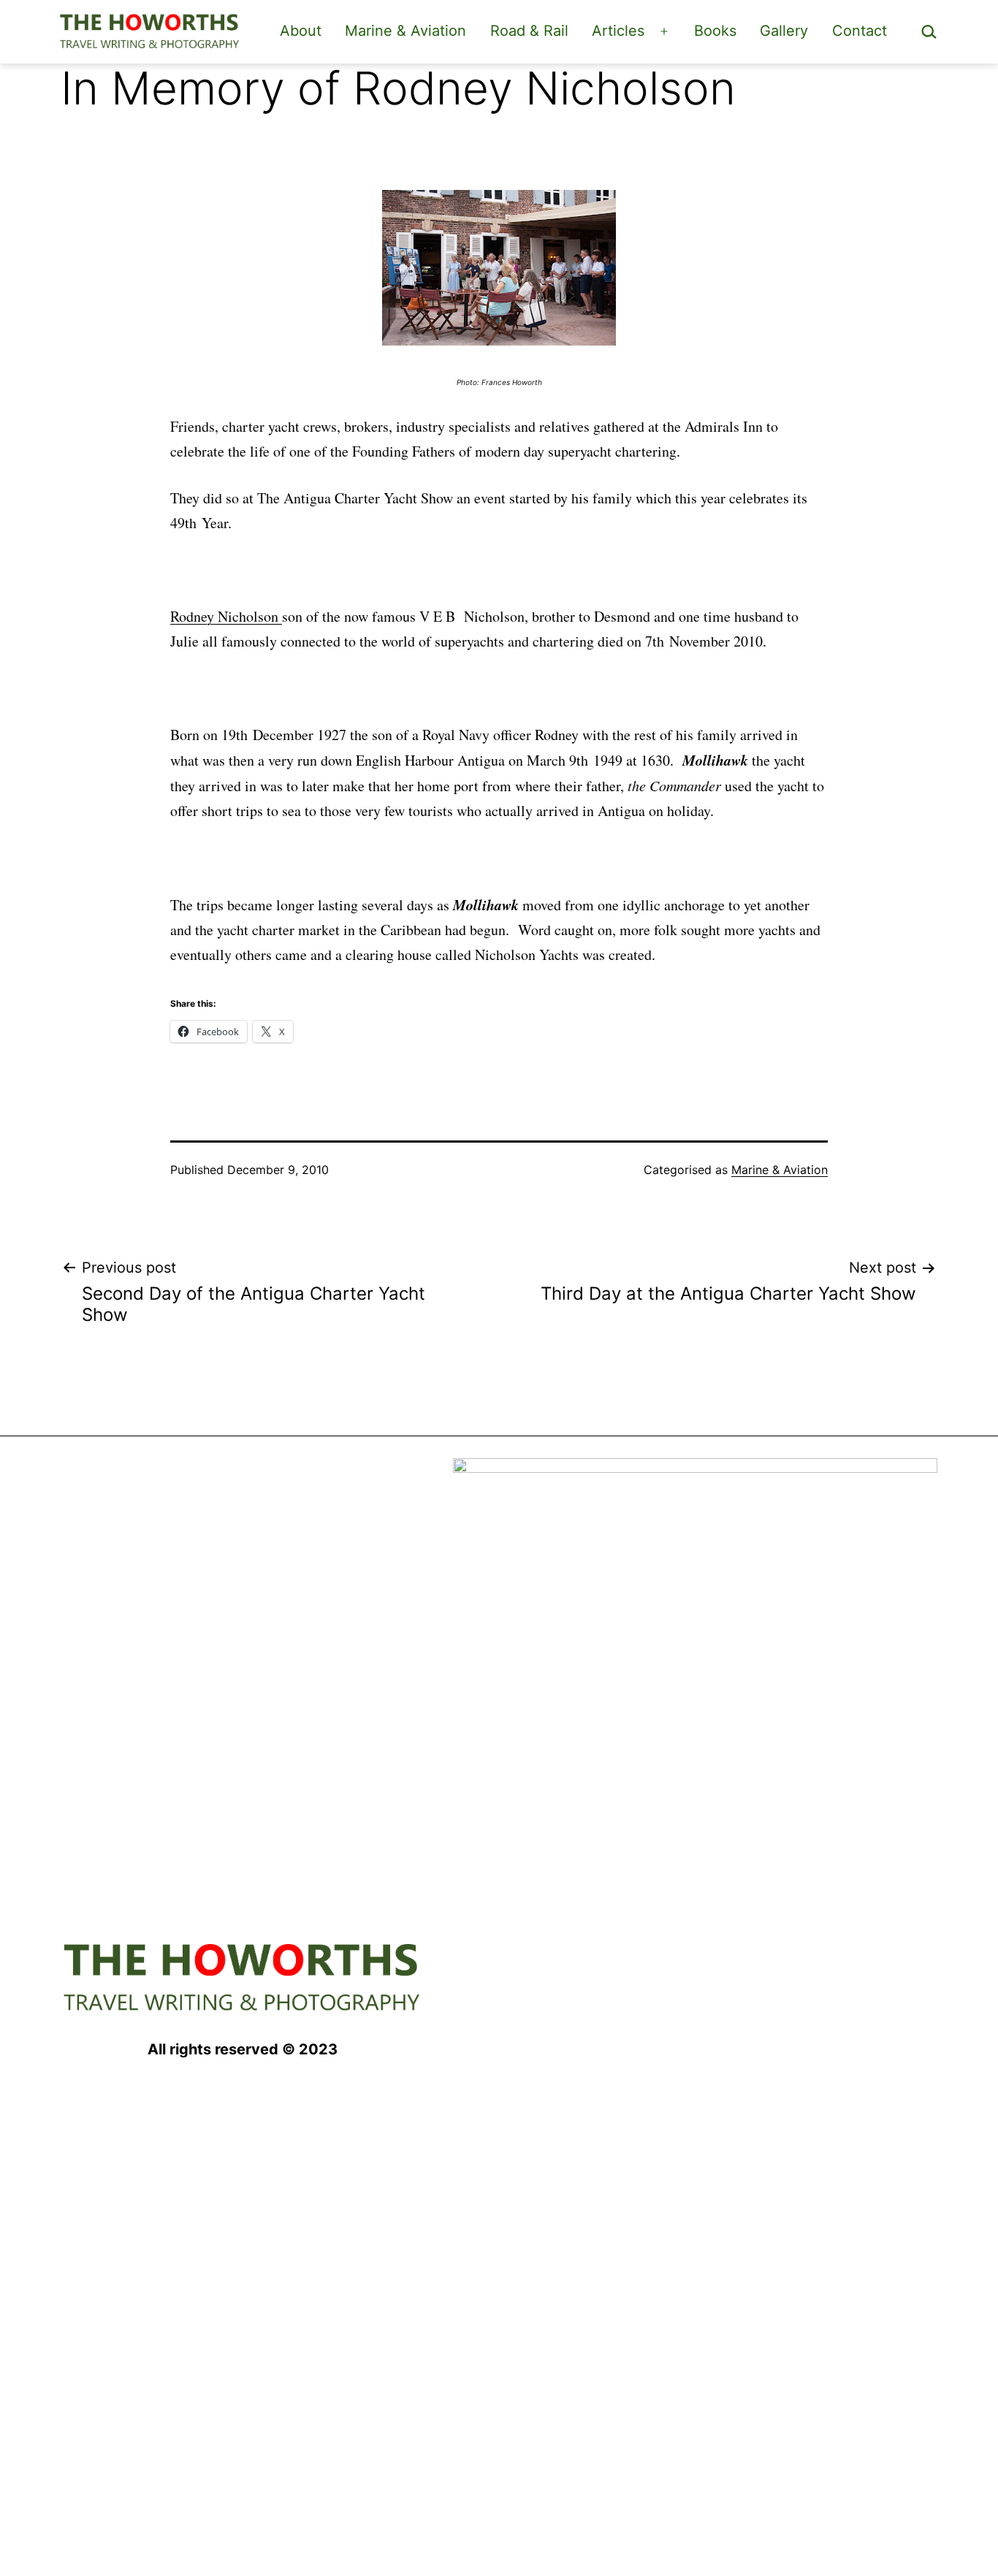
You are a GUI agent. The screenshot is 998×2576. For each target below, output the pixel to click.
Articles (618, 31)
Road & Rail (529, 31)
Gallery (784, 31)
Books (715, 31)
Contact (860, 31)
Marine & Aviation (405, 31)
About (301, 31)
